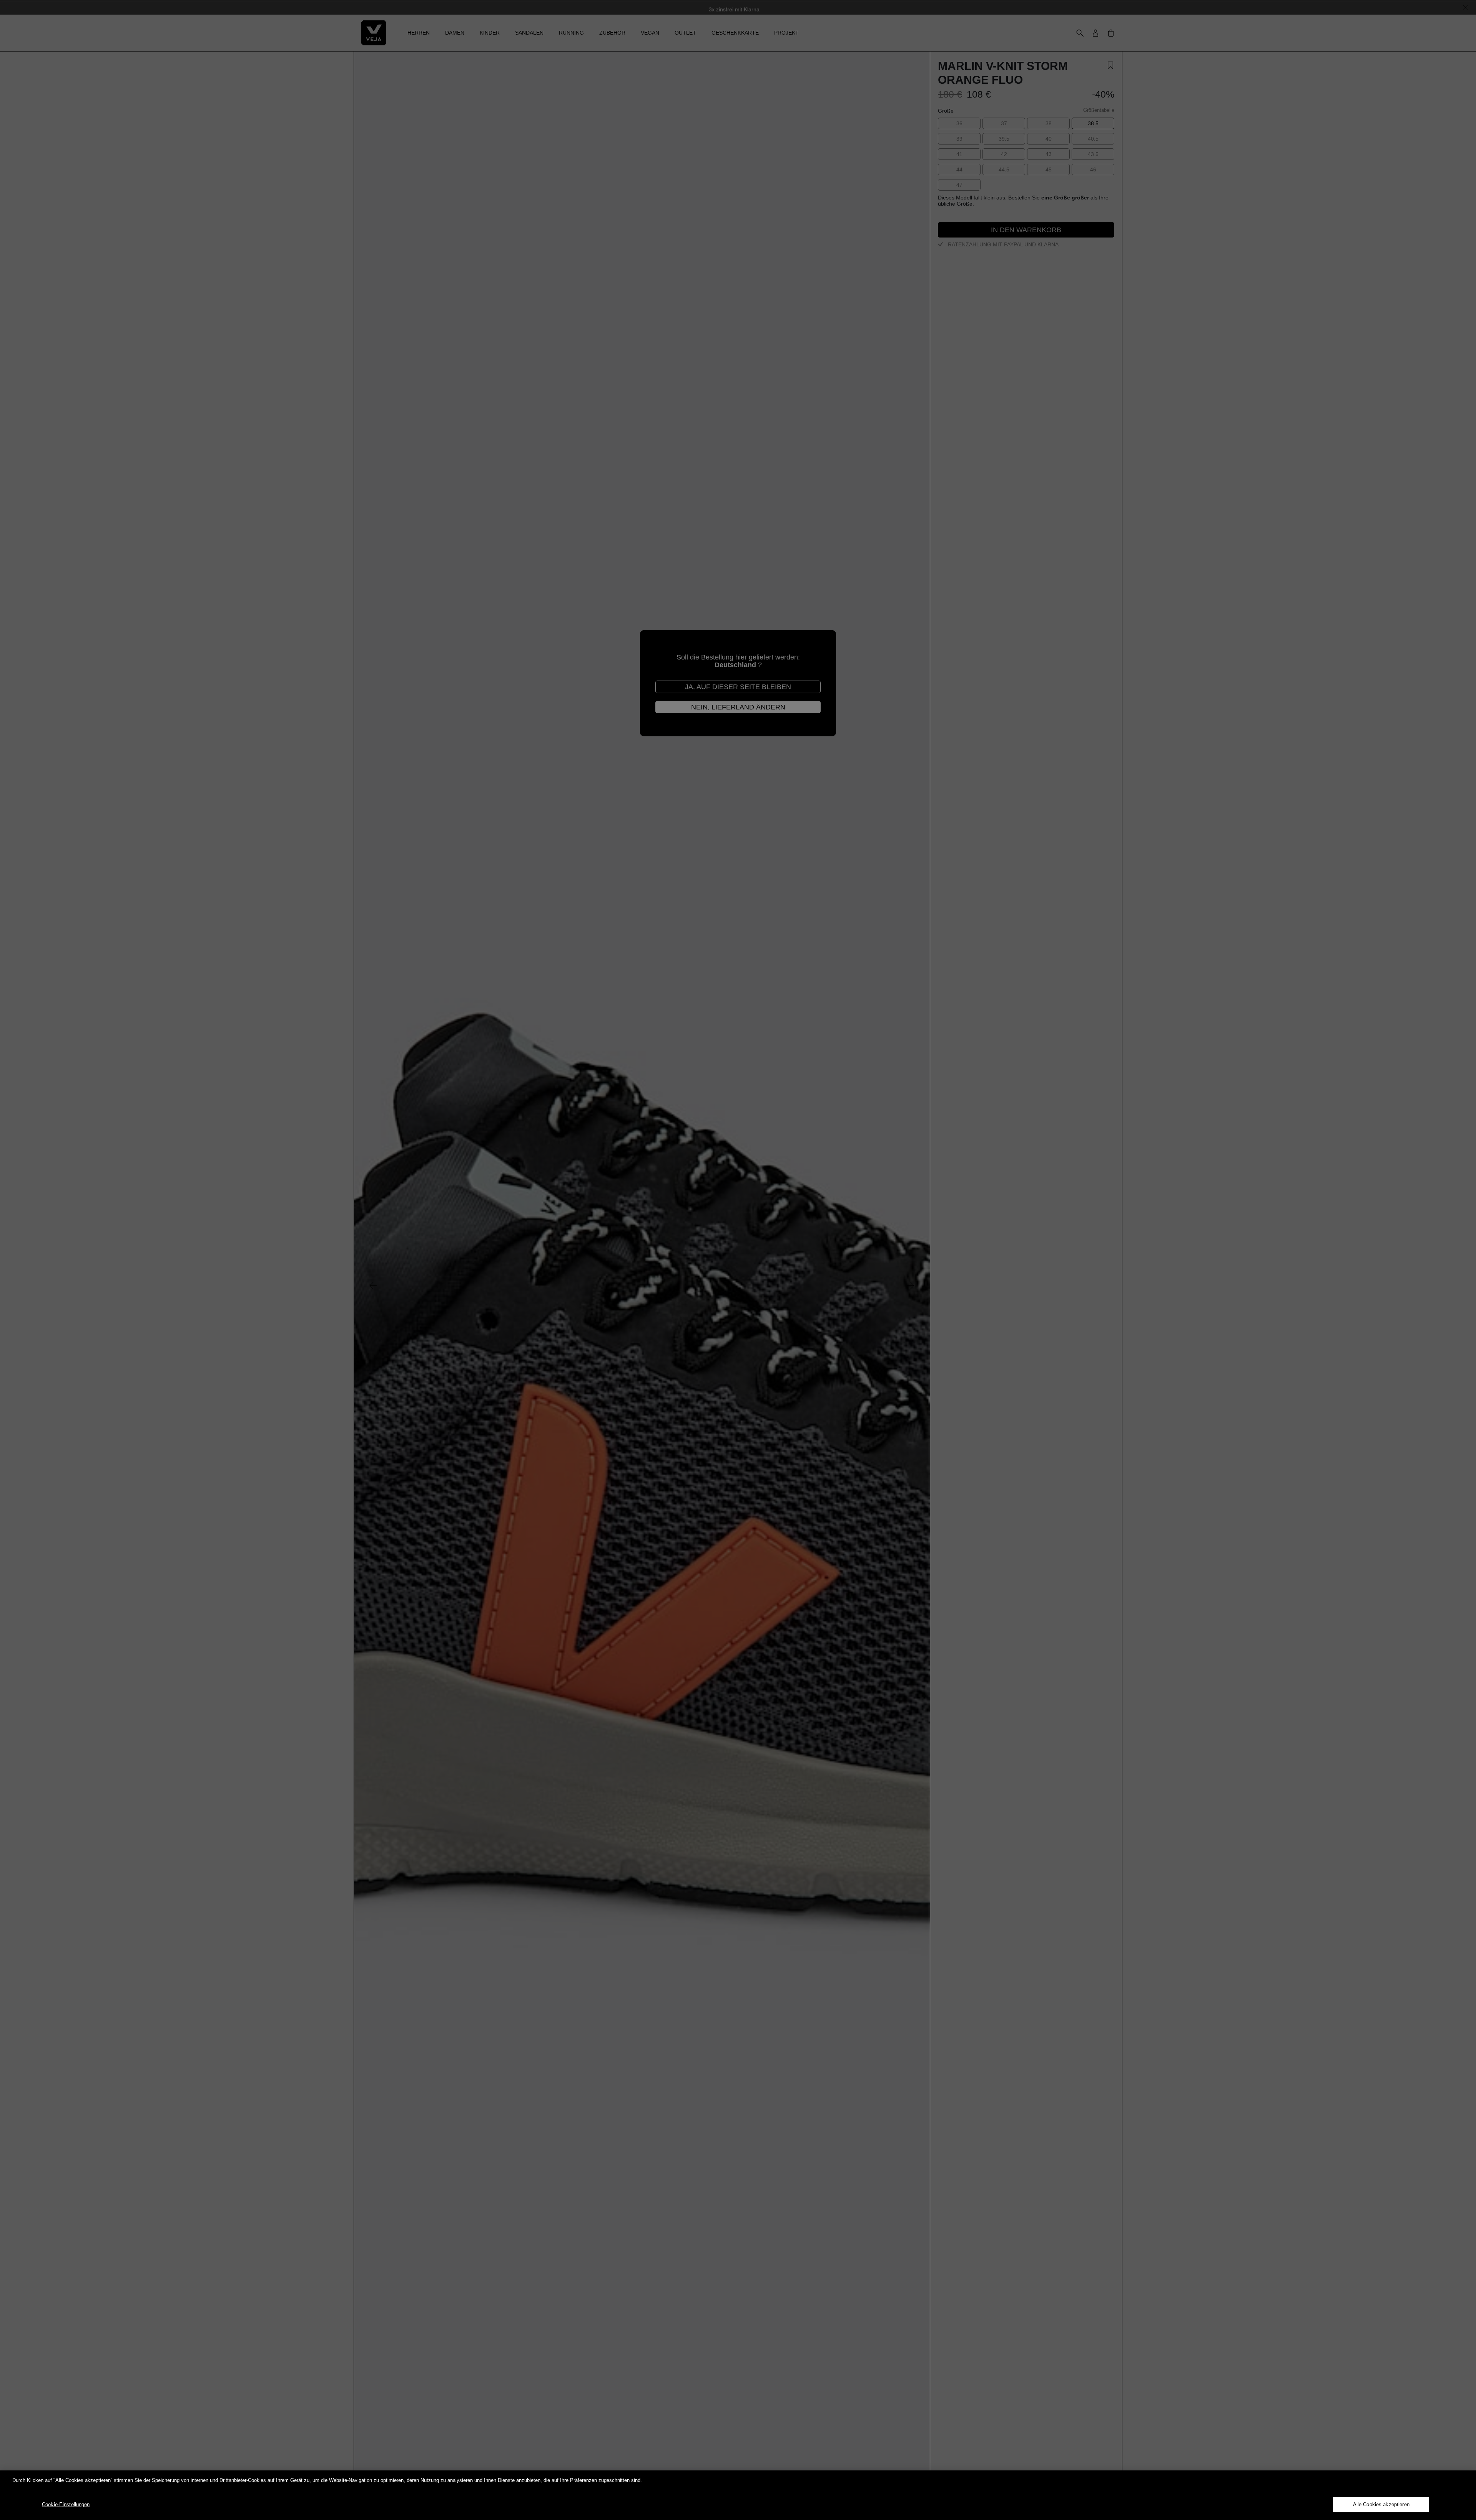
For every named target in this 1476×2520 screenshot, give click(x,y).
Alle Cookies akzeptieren (1381, 2504)
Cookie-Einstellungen (66, 2504)
